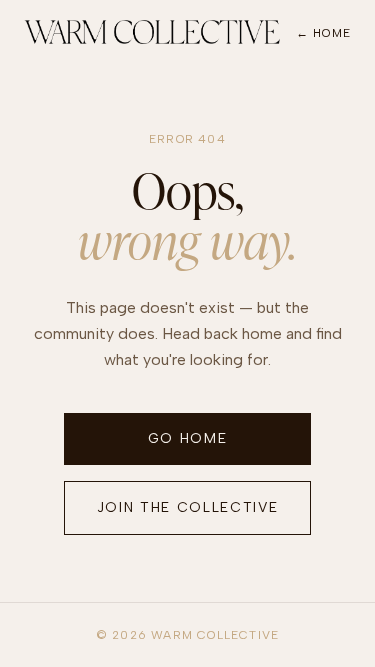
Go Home (188, 438)
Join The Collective (188, 507)
